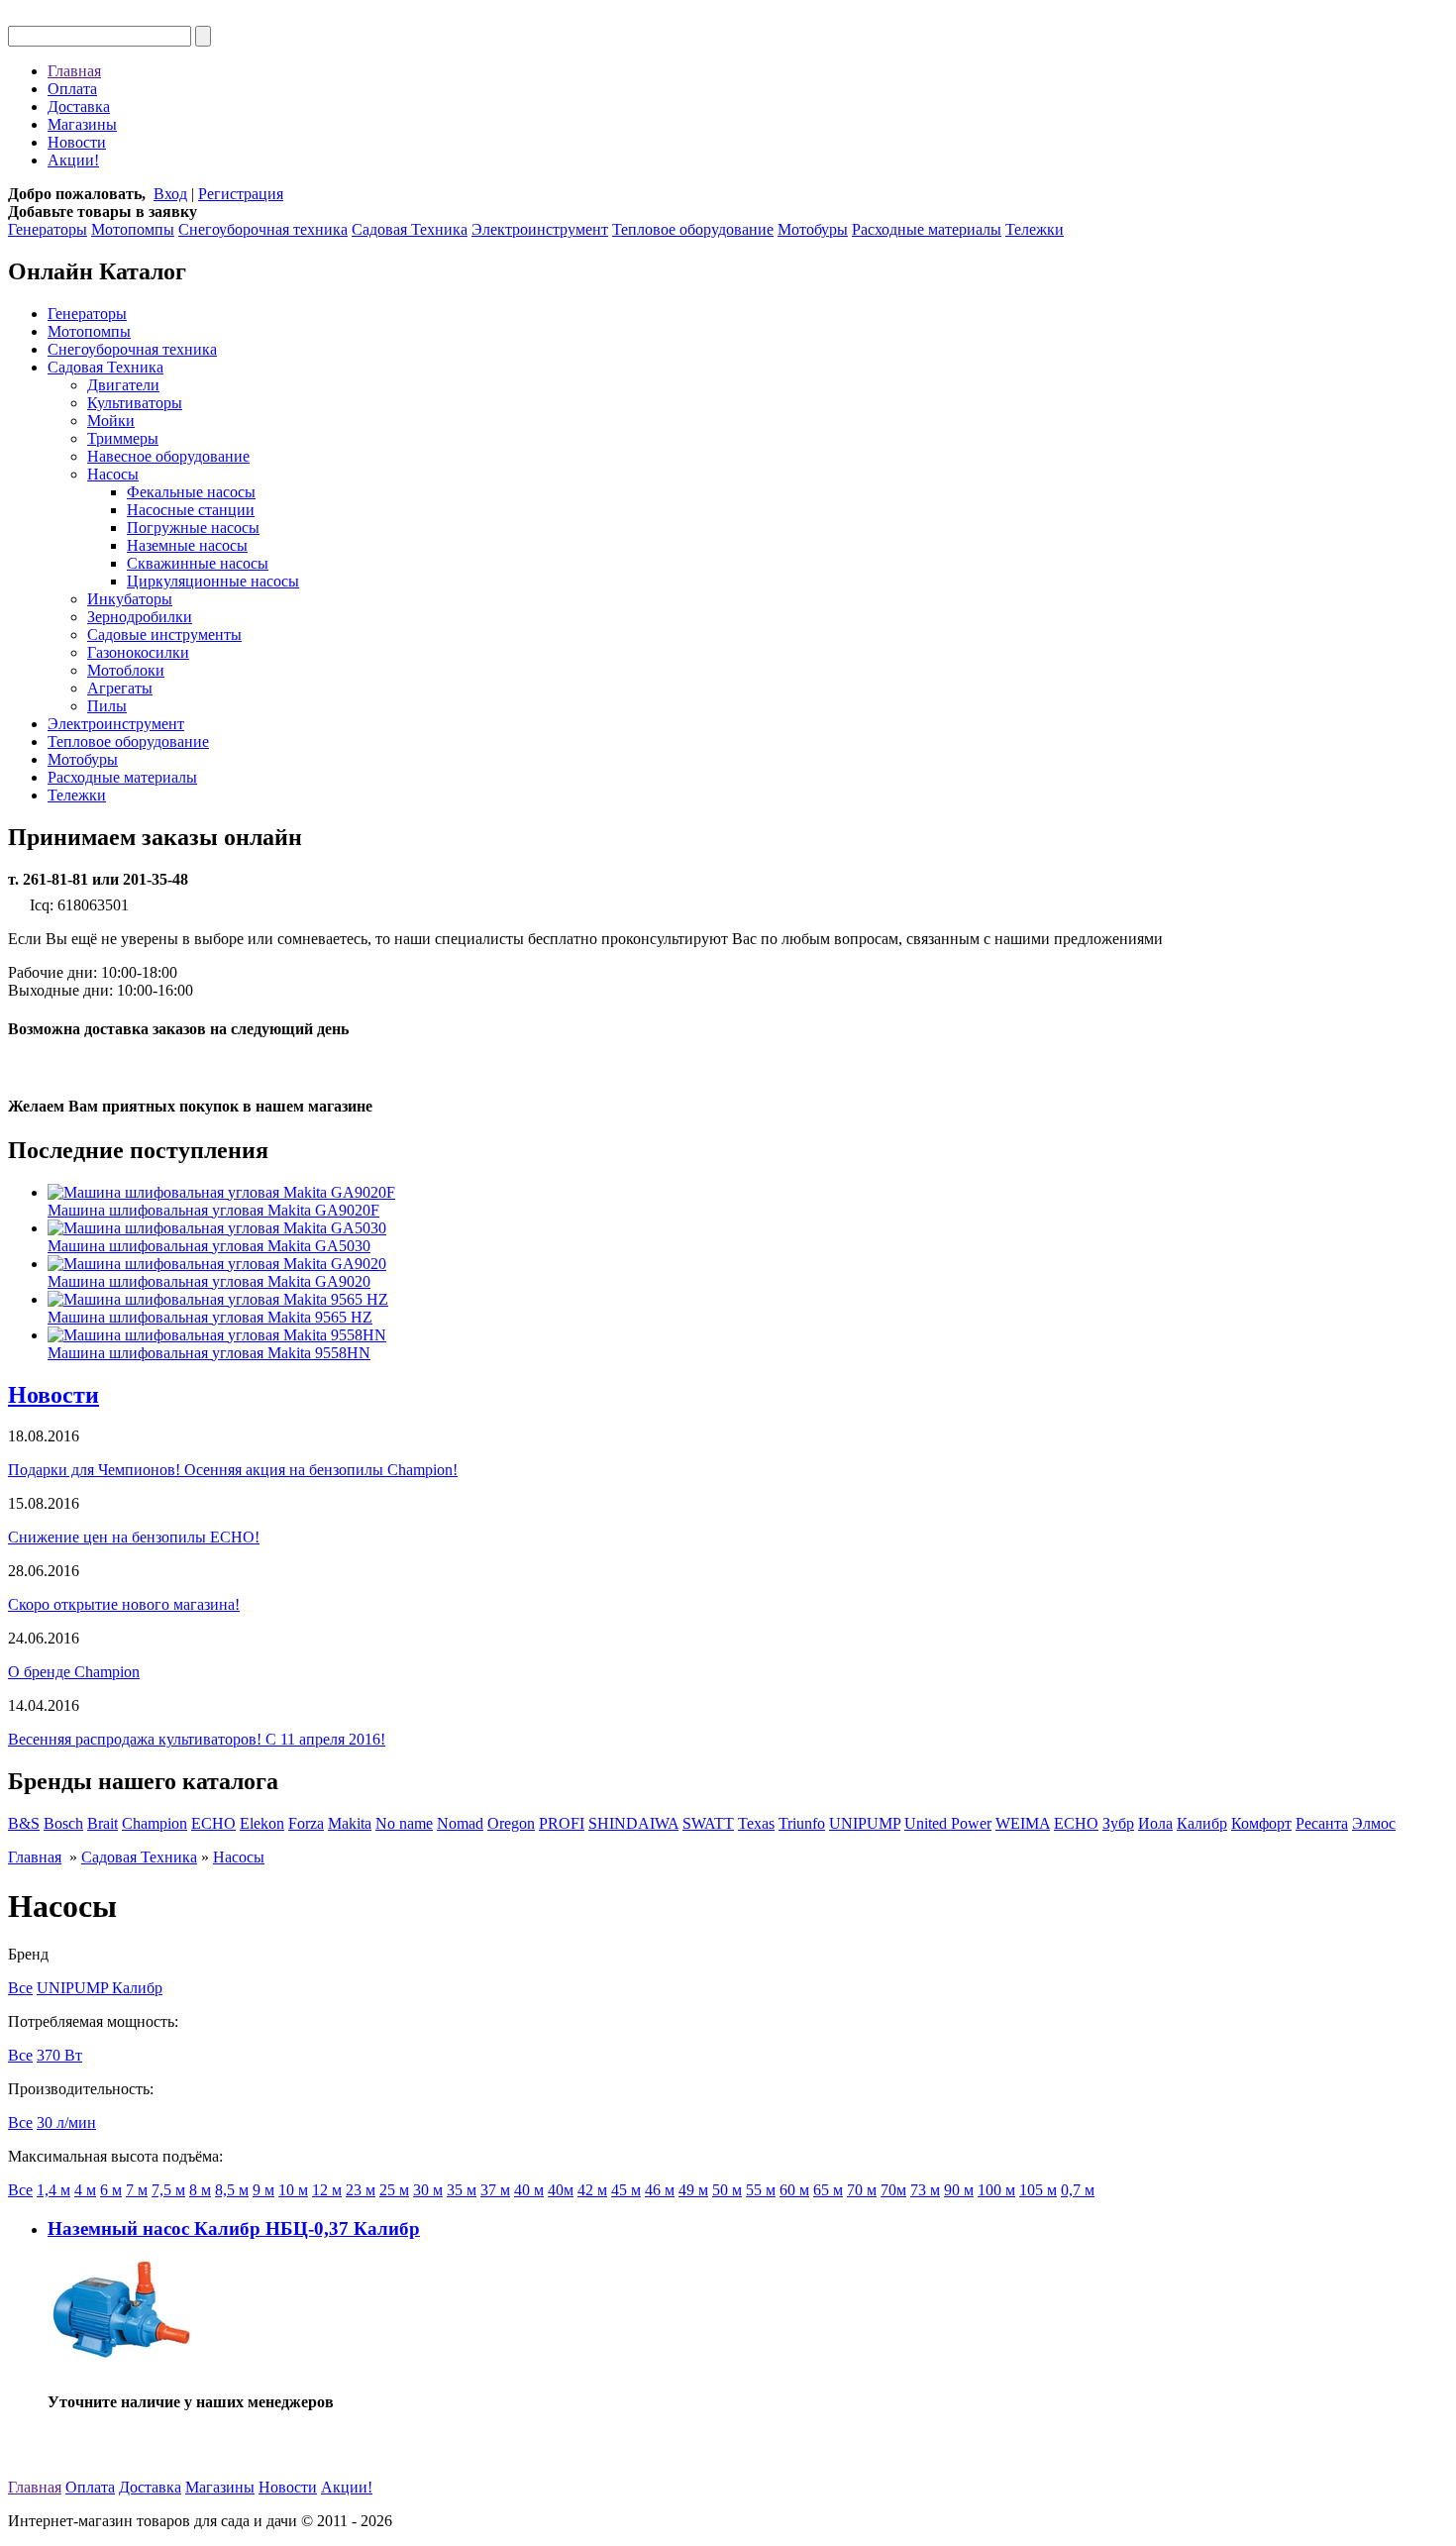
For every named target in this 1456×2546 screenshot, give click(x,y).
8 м (200, 2190)
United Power (948, 1823)
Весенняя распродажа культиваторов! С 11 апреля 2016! (197, 1739)
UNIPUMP (865, 1823)
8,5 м (232, 2190)
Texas (756, 1823)
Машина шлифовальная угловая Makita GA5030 (209, 1246)
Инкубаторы (130, 599)
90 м (959, 2190)
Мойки (111, 421)
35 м (462, 2190)
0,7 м (1078, 2190)
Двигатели (123, 385)
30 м (428, 2190)
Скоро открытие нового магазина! (124, 1604)
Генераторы (48, 229)
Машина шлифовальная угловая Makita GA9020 (209, 1281)
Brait (103, 1823)
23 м (361, 2190)
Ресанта (1322, 1823)
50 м (727, 2190)
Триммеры (123, 438)
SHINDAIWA (633, 1823)
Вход (170, 194)
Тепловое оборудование (693, 229)
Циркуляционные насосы (213, 581)
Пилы (107, 706)
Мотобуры (813, 229)
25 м (394, 2190)
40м (561, 2190)
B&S (24, 1823)
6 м (111, 2190)
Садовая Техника (410, 229)
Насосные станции (191, 510)
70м (893, 2190)
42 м (592, 2190)
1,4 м (53, 2190)
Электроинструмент (540, 229)
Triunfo (802, 1823)
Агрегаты (120, 688)
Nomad (460, 1823)
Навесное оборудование (168, 456)
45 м (626, 2190)
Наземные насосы (187, 545)
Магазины (82, 124)
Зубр (1118, 1823)
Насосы (113, 474)
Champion (155, 1823)
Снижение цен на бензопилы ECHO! (134, 1537)
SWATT (708, 1823)
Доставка (79, 106)
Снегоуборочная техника (263, 229)
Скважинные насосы (198, 563)
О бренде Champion (74, 1672)
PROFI (562, 1823)
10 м (293, 2190)
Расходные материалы (927, 229)
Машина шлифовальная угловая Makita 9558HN (209, 1353)
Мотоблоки (126, 670)
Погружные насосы (193, 528)
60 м (794, 2190)
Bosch (63, 1823)
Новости (77, 142)
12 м (327, 2190)
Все (20, 1988)
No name (404, 1823)
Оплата (72, 89)
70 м (862, 2190)
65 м (828, 2190)
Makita (350, 1823)
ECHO (213, 1823)
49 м (693, 2190)
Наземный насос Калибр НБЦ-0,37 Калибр (234, 2228)
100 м (996, 2190)
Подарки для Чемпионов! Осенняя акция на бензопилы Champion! (233, 1470)
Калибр (1202, 1823)
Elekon (262, 1823)
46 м (660, 2190)
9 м (263, 2190)
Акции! (73, 160)
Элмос (1374, 1823)
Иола (1155, 1823)
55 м (761, 2190)
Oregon (511, 1823)
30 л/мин (66, 2122)
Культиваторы (135, 403)
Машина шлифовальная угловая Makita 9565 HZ (210, 1317)
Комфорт (1261, 1823)
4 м (85, 2190)
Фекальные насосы (191, 492)
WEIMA (1023, 1823)
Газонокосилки (138, 652)
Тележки (1035, 229)
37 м (495, 2190)
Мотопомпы (133, 229)
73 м (925, 2190)
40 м (529, 2190)
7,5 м (168, 2190)
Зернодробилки (140, 617)
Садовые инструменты (164, 635)
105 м (1038, 2190)
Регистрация (241, 194)
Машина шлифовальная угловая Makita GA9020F (213, 1210)
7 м (137, 2190)
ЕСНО (1076, 1823)
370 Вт (59, 2055)
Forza (306, 1823)
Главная (74, 71)
